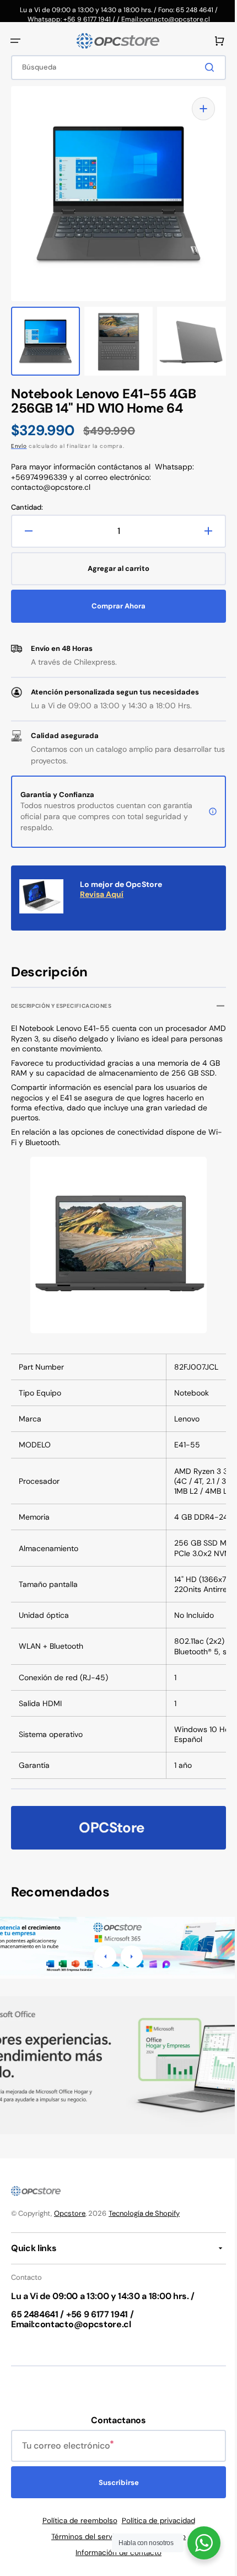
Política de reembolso (76, 2521)
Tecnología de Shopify (144, 2213)
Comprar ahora (115, 595)
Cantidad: (27, 496)
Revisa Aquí (102, 883)
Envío (19, 435)
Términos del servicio (84, 2537)
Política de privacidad (154, 2521)
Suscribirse (114, 2483)
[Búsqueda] (203, 67)
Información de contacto (115, 2553)
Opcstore (70, 2213)
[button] (15, 41)
